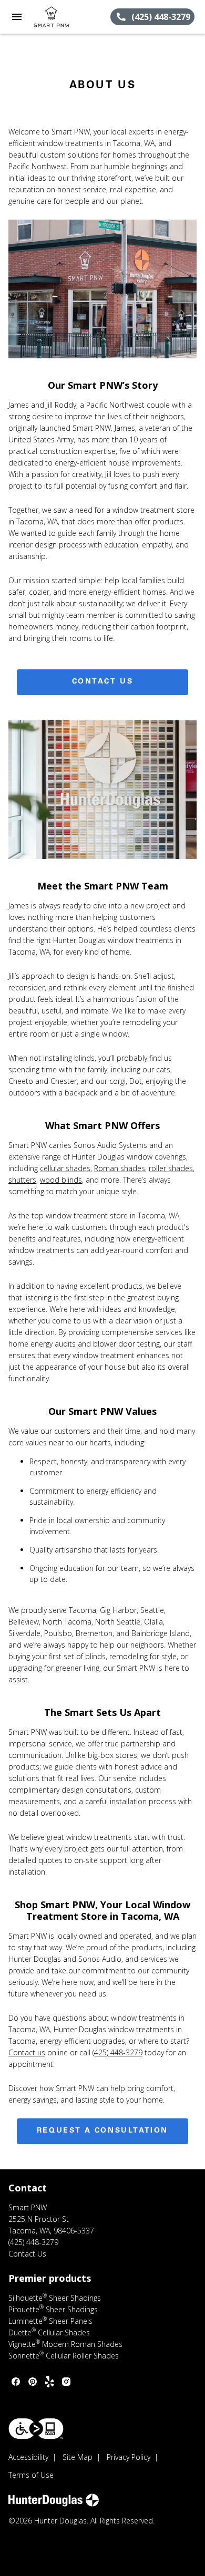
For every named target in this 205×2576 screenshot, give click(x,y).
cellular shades (65, 1168)
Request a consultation (102, 2131)
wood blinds (61, 1180)
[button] (17, 17)
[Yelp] (49, 2382)
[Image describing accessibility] (36, 2429)
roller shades (171, 1168)
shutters (22, 1180)
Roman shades (120, 1168)
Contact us (27, 2052)
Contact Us (103, 682)
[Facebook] (16, 2382)
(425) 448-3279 (117, 2052)
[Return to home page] (65, 17)
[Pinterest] (33, 2382)
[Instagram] (66, 2382)
